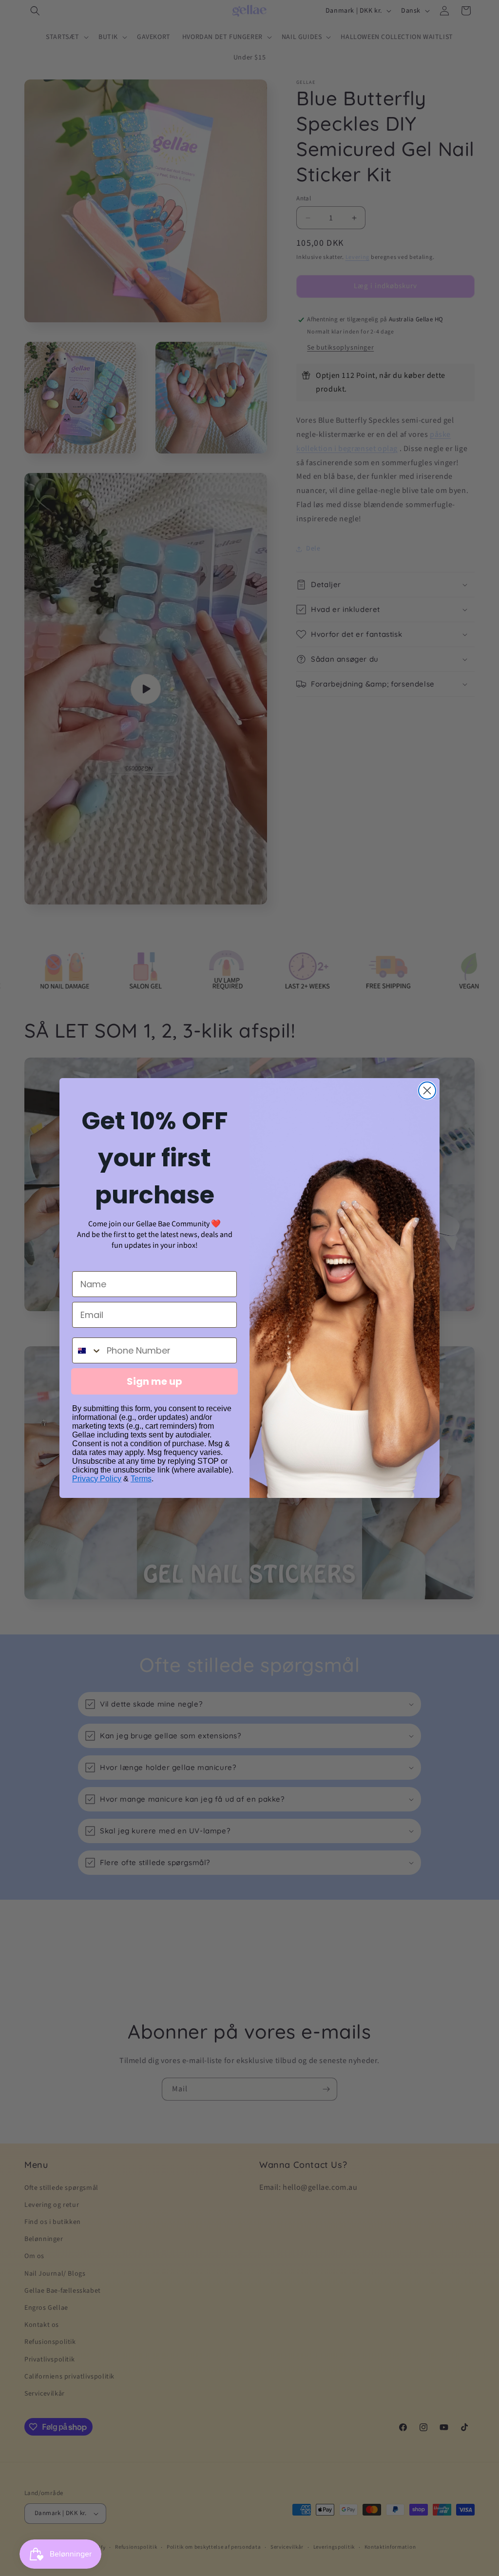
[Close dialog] (427, 1091)
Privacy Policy (97, 1479)
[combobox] (87, 1350)
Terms (141, 1479)
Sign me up (154, 1381)
